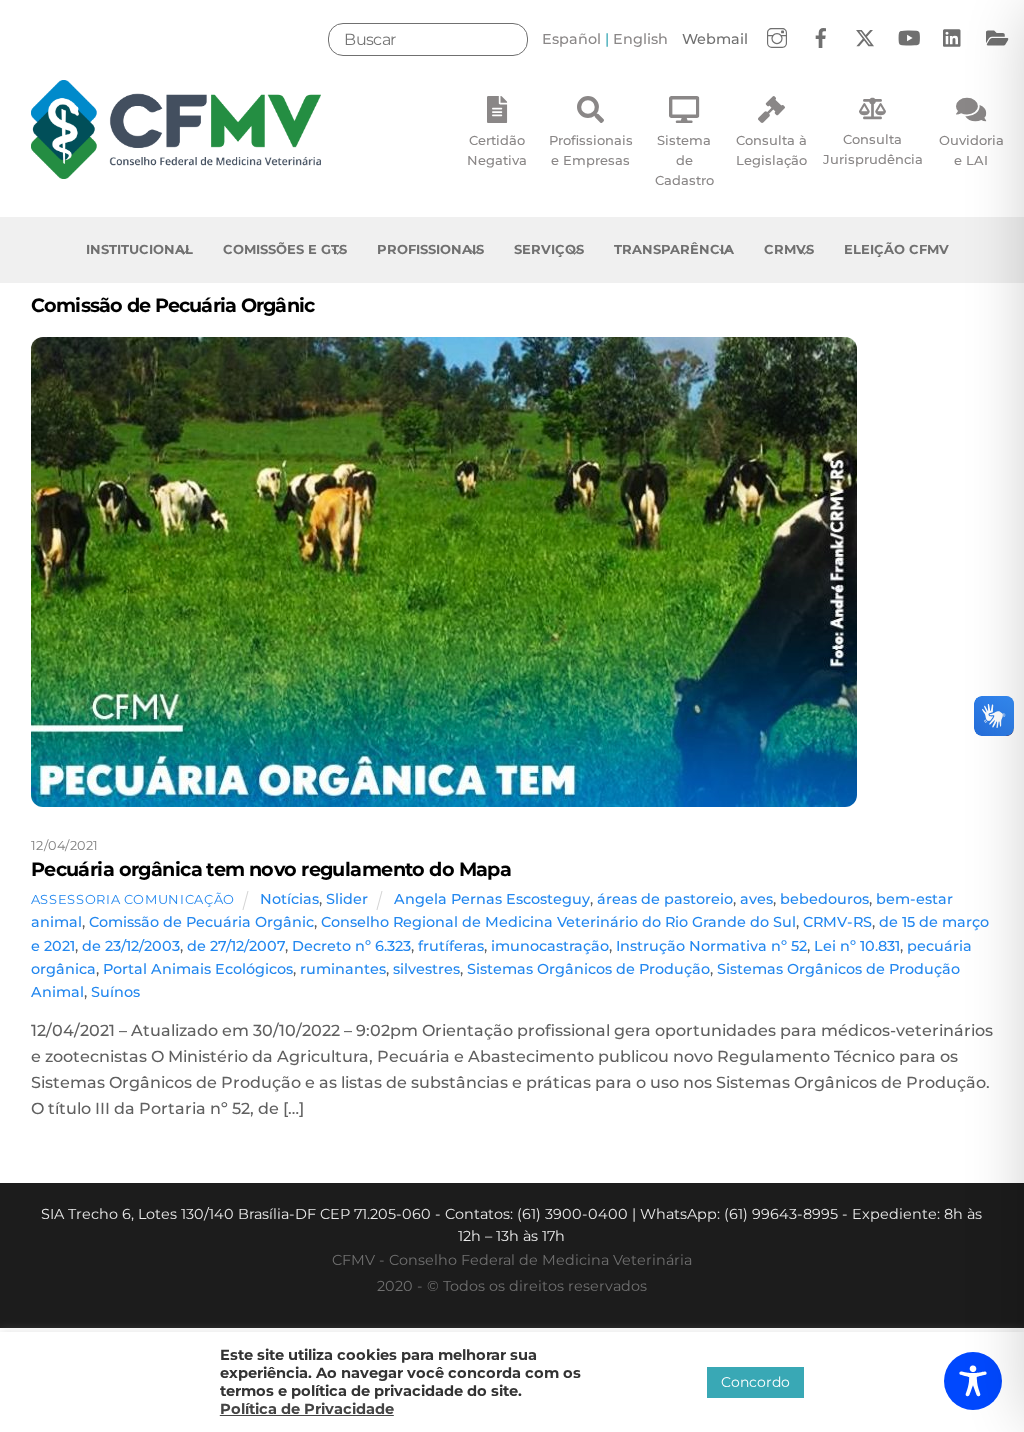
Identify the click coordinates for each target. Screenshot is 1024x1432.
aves (756, 899)
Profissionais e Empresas (591, 150)
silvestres (426, 969)
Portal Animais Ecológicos (198, 969)
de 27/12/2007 (236, 946)
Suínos (115, 992)
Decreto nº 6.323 (351, 946)
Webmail (715, 39)
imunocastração (550, 946)
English (640, 39)
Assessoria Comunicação (133, 899)
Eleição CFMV (896, 249)
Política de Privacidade (307, 1409)
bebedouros (824, 899)
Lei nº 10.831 (857, 946)
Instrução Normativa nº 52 (711, 946)
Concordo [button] (755, 1382)
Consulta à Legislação (771, 150)
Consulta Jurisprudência (873, 149)
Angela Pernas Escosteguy (492, 899)
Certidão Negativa (497, 150)
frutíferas (451, 946)
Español (571, 39)
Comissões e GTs (285, 249)
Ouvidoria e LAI (971, 150)
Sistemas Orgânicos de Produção (588, 969)
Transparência (674, 249)
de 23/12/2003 (131, 946)
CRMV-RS (837, 922)
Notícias (289, 899)
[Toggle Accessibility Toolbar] (973, 1381)
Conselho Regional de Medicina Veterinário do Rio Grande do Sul (558, 922)
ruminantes (343, 969)
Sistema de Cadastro (684, 160)
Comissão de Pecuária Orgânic (201, 922)
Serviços (549, 249)
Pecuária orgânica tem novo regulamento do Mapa (271, 869)
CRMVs (789, 249)
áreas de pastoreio (665, 899)
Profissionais (430, 249)
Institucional (139, 249)
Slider (347, 899)
